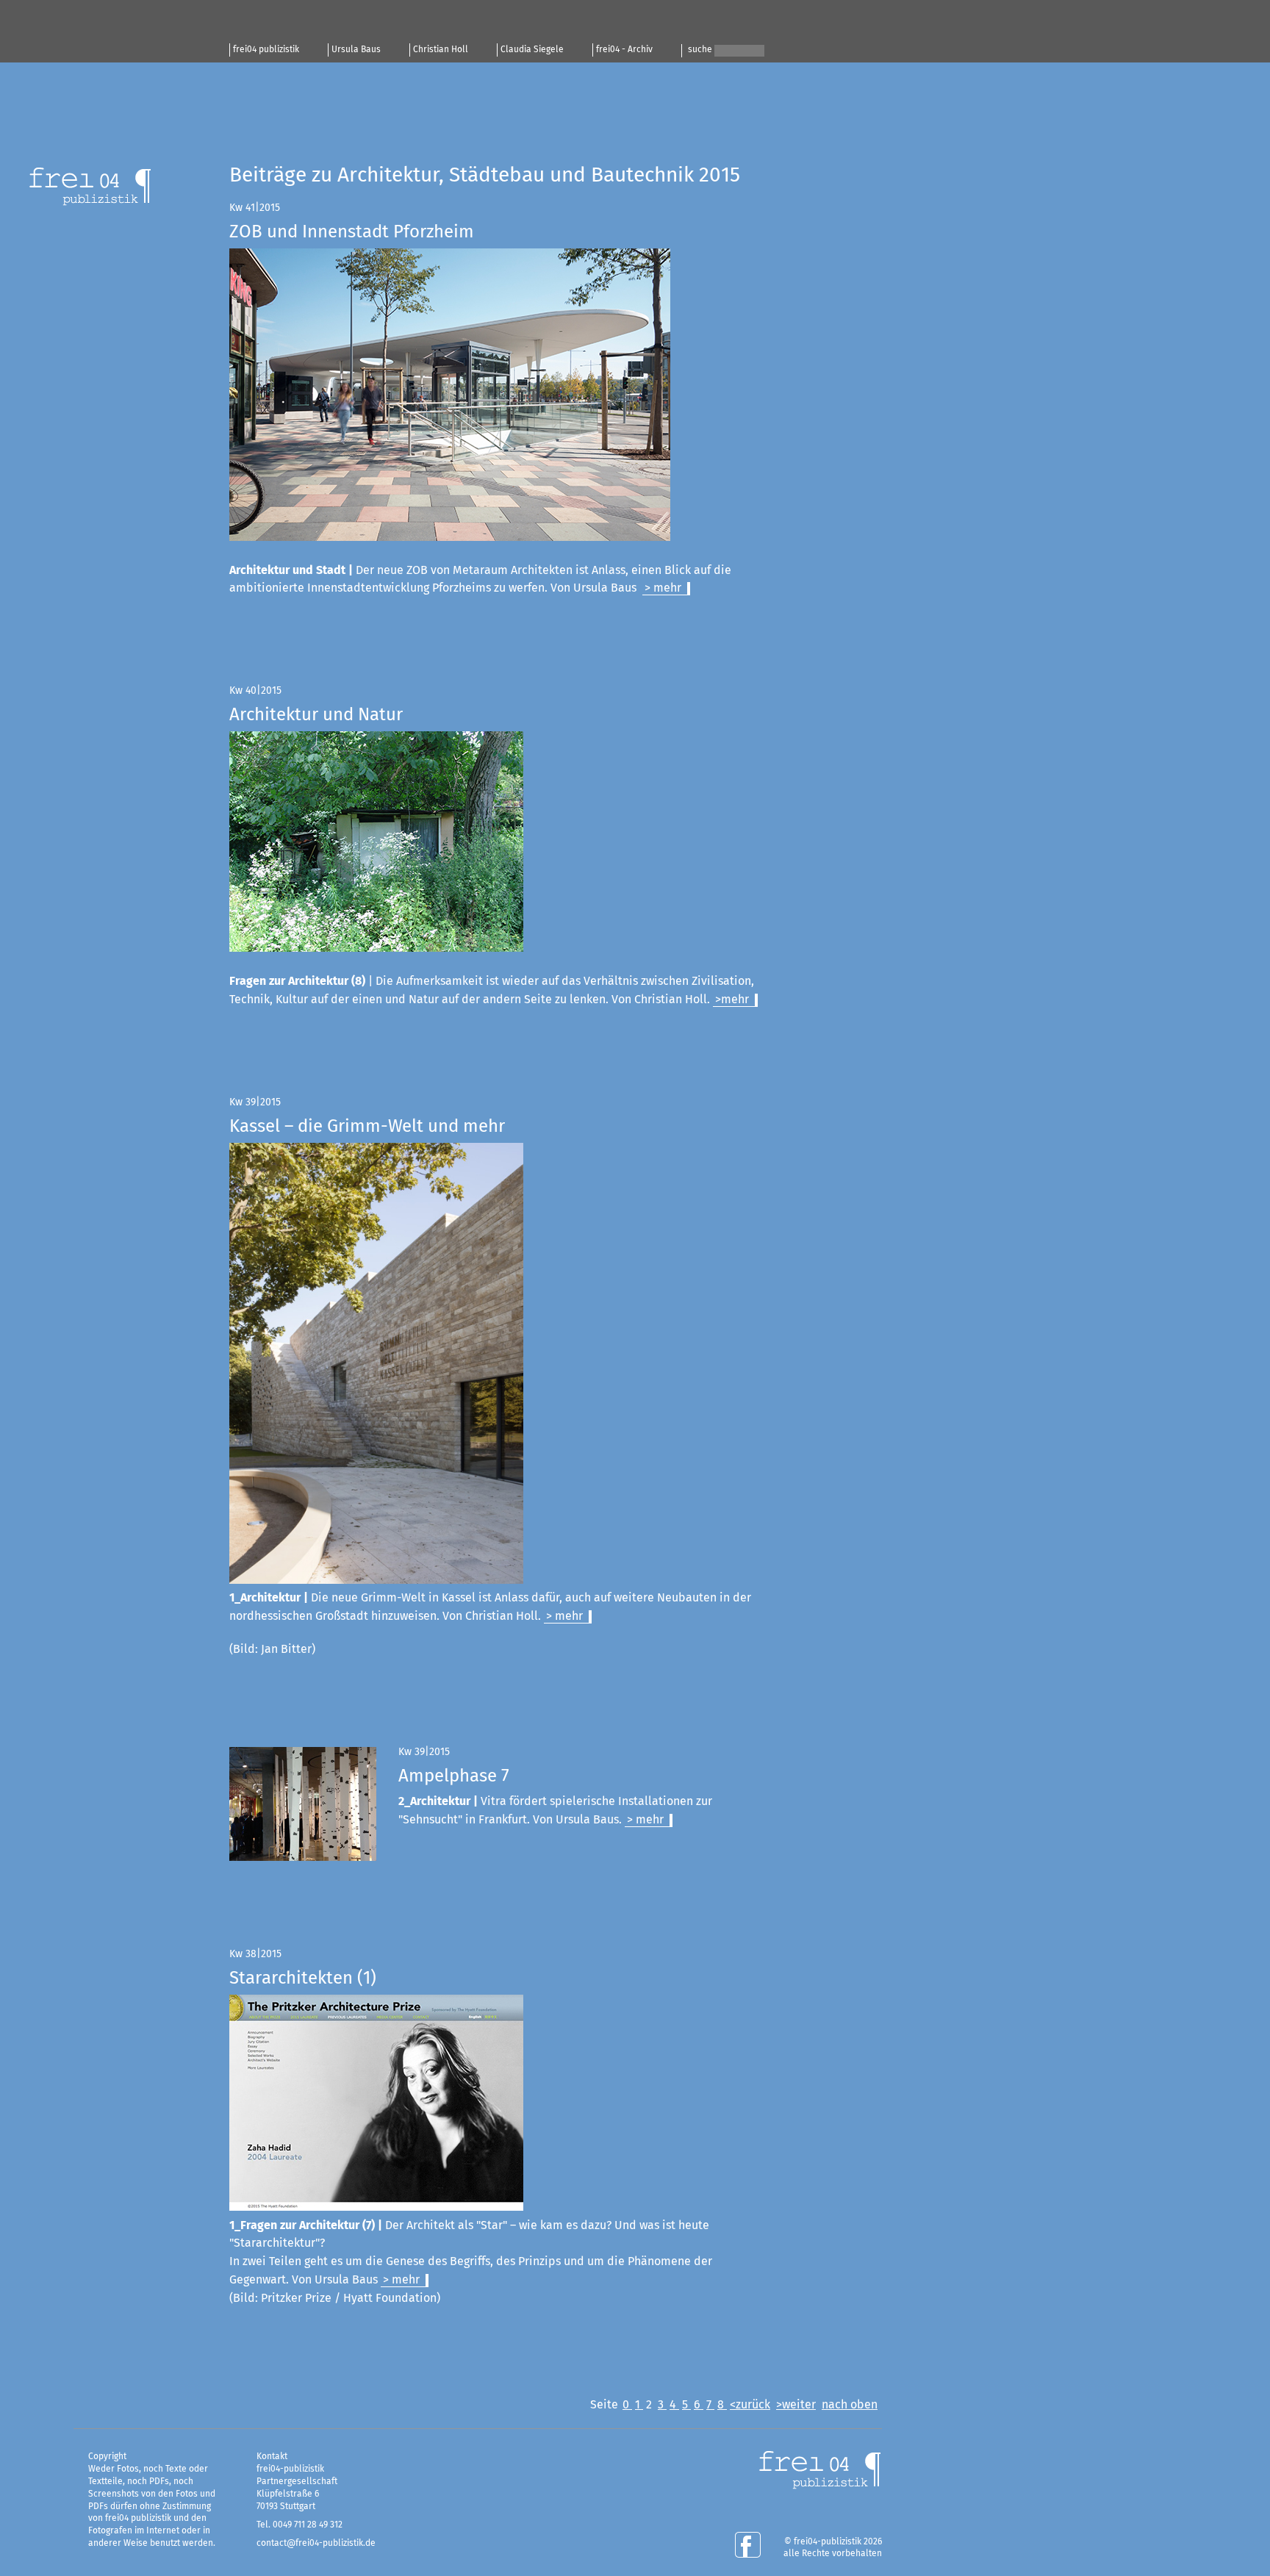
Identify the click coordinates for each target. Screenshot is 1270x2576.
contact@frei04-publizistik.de (316, 2544)
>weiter (796, 2405)
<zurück (750, 2405)
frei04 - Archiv (624, 50)
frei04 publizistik (266, 50)
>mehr (732, 1000)
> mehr (663, 588)
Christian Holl (441, 50)
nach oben (850, 2405)
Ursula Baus (356, 50)
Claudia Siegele (532, 50)
